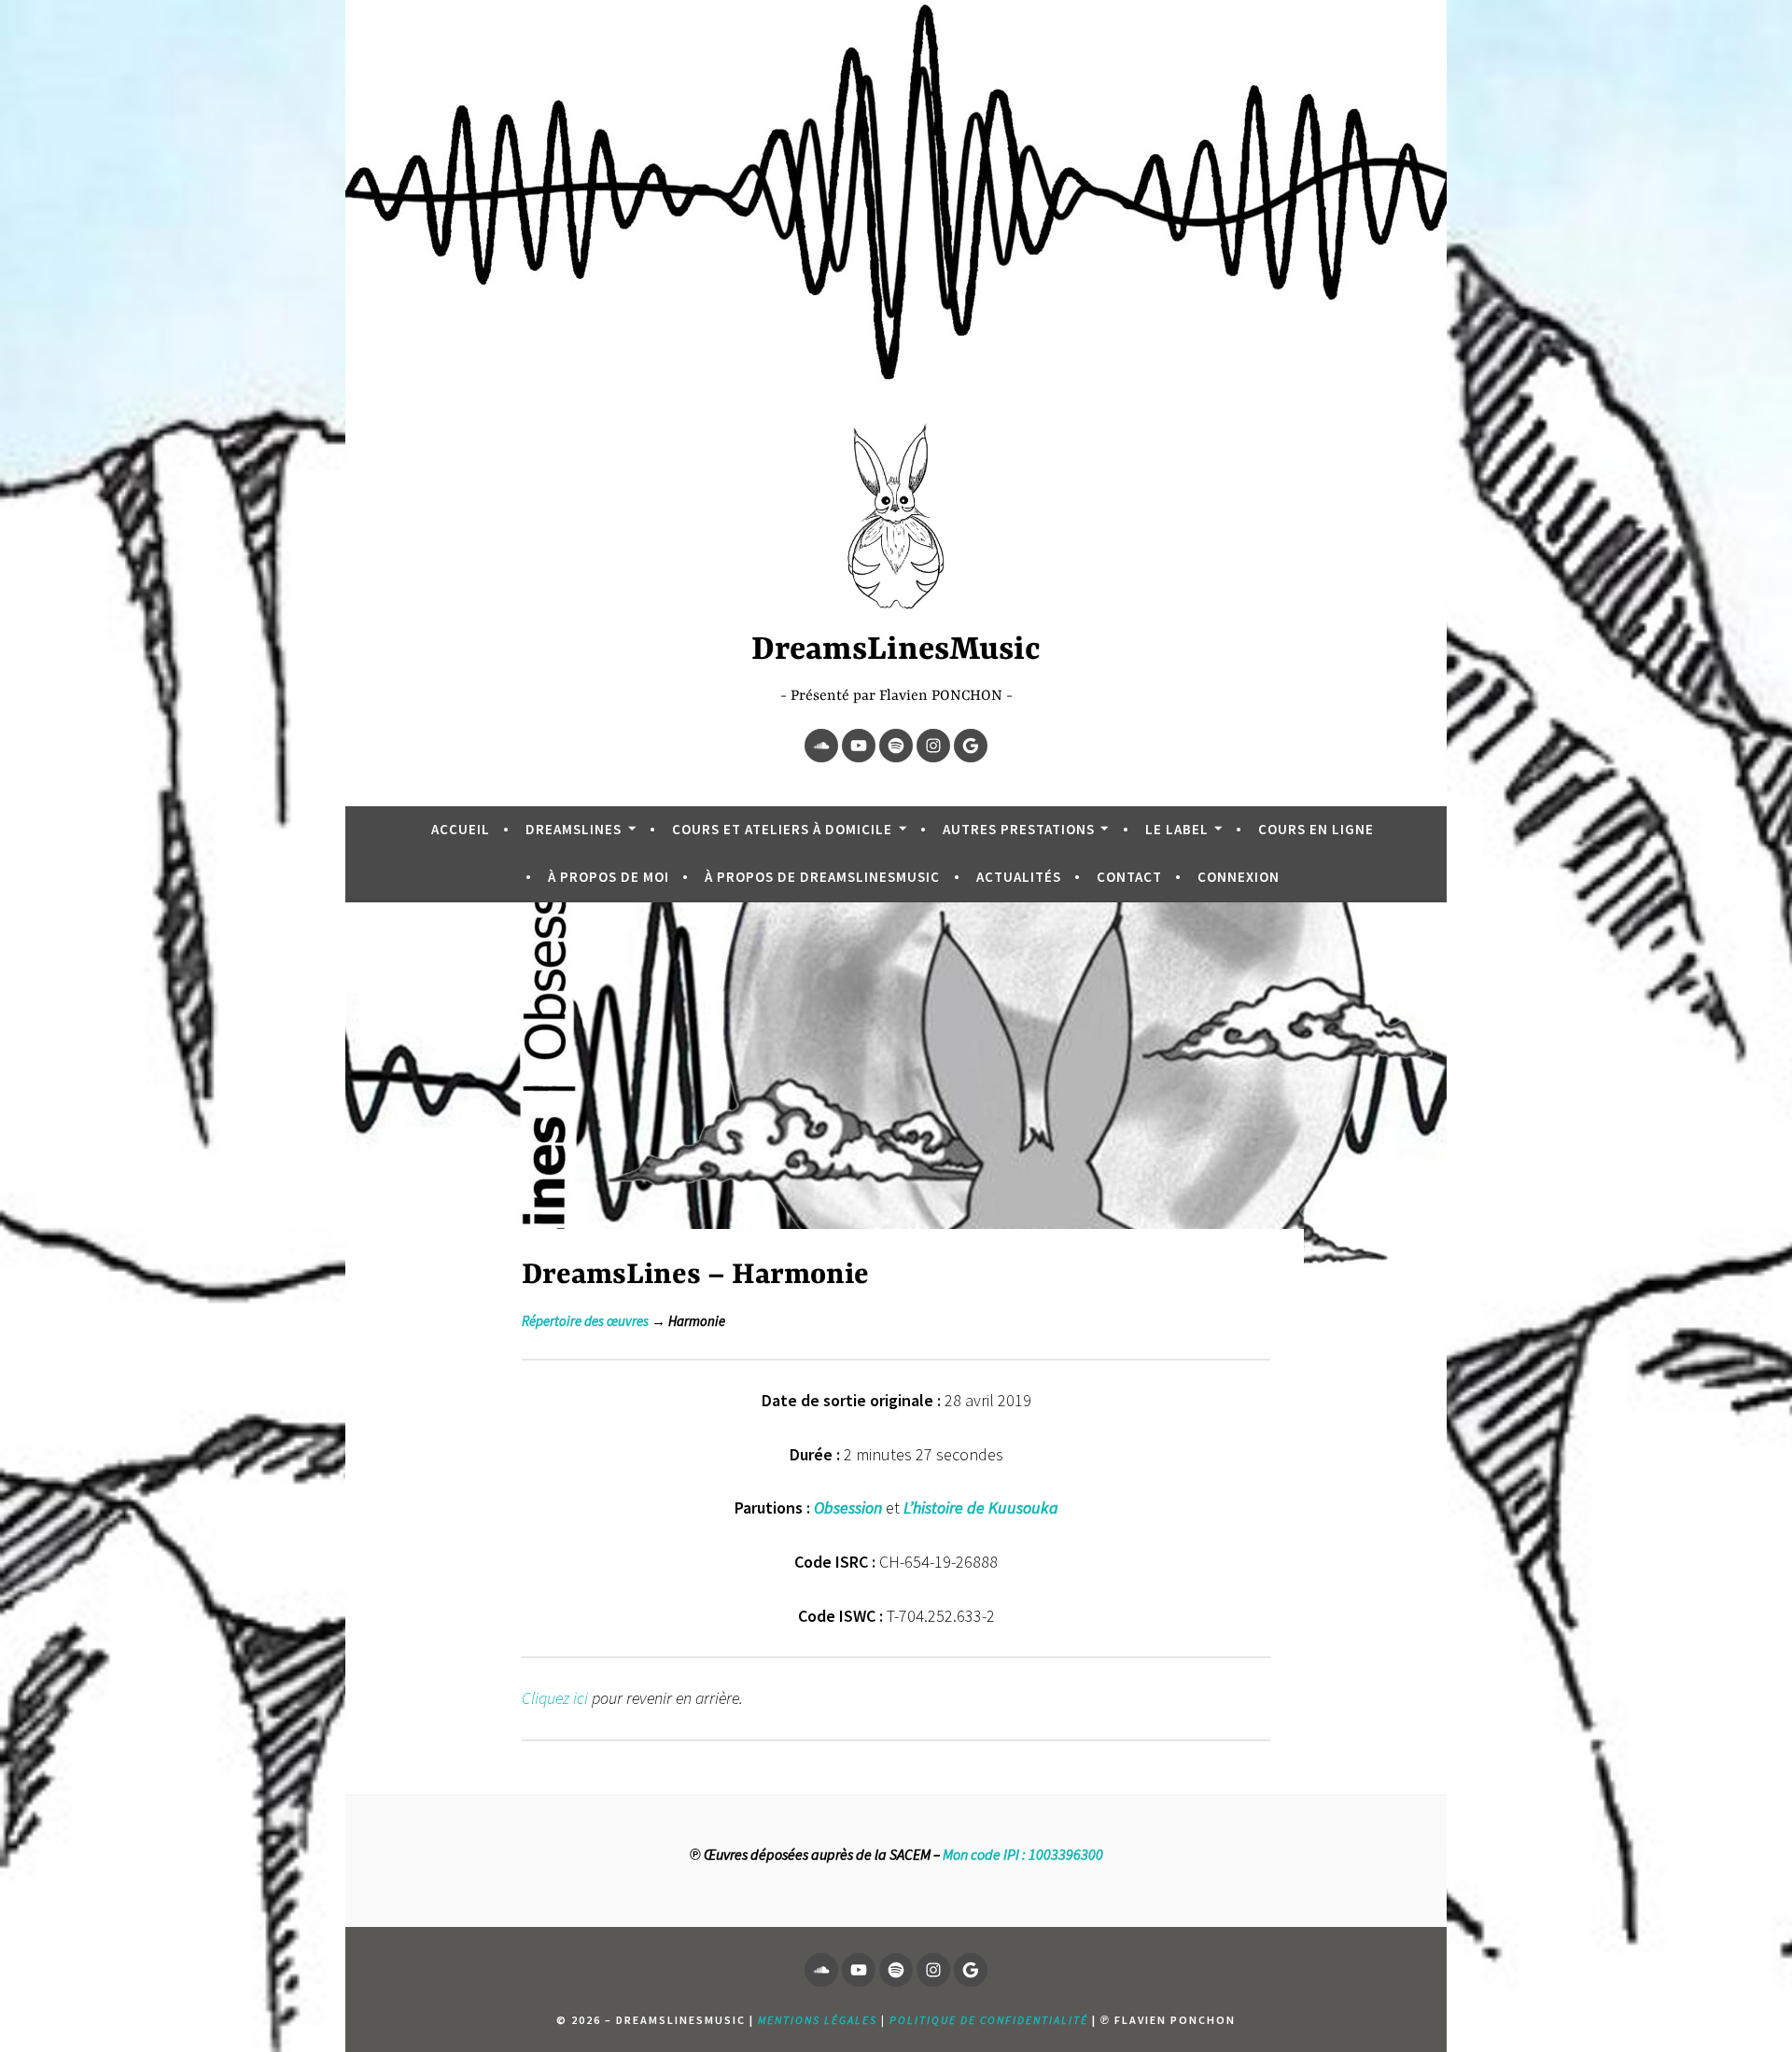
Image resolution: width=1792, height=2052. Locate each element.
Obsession (848, 1508)
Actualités (1019, 877)
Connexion (1239, 877)
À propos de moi (609, 877)
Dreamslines (574, 829)
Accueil (461, 829)
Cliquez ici (555, 1698)
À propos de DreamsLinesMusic (822, 877)
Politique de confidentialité (989, 2020)
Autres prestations (1019, 829)
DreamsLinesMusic (896, 650)
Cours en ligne (1316, 829)
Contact (1129, 877)
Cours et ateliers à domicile (782, 829)
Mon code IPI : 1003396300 (1023, 1854)
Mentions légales (818, 2020)
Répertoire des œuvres (585, 1321)
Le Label (1177, 829)
